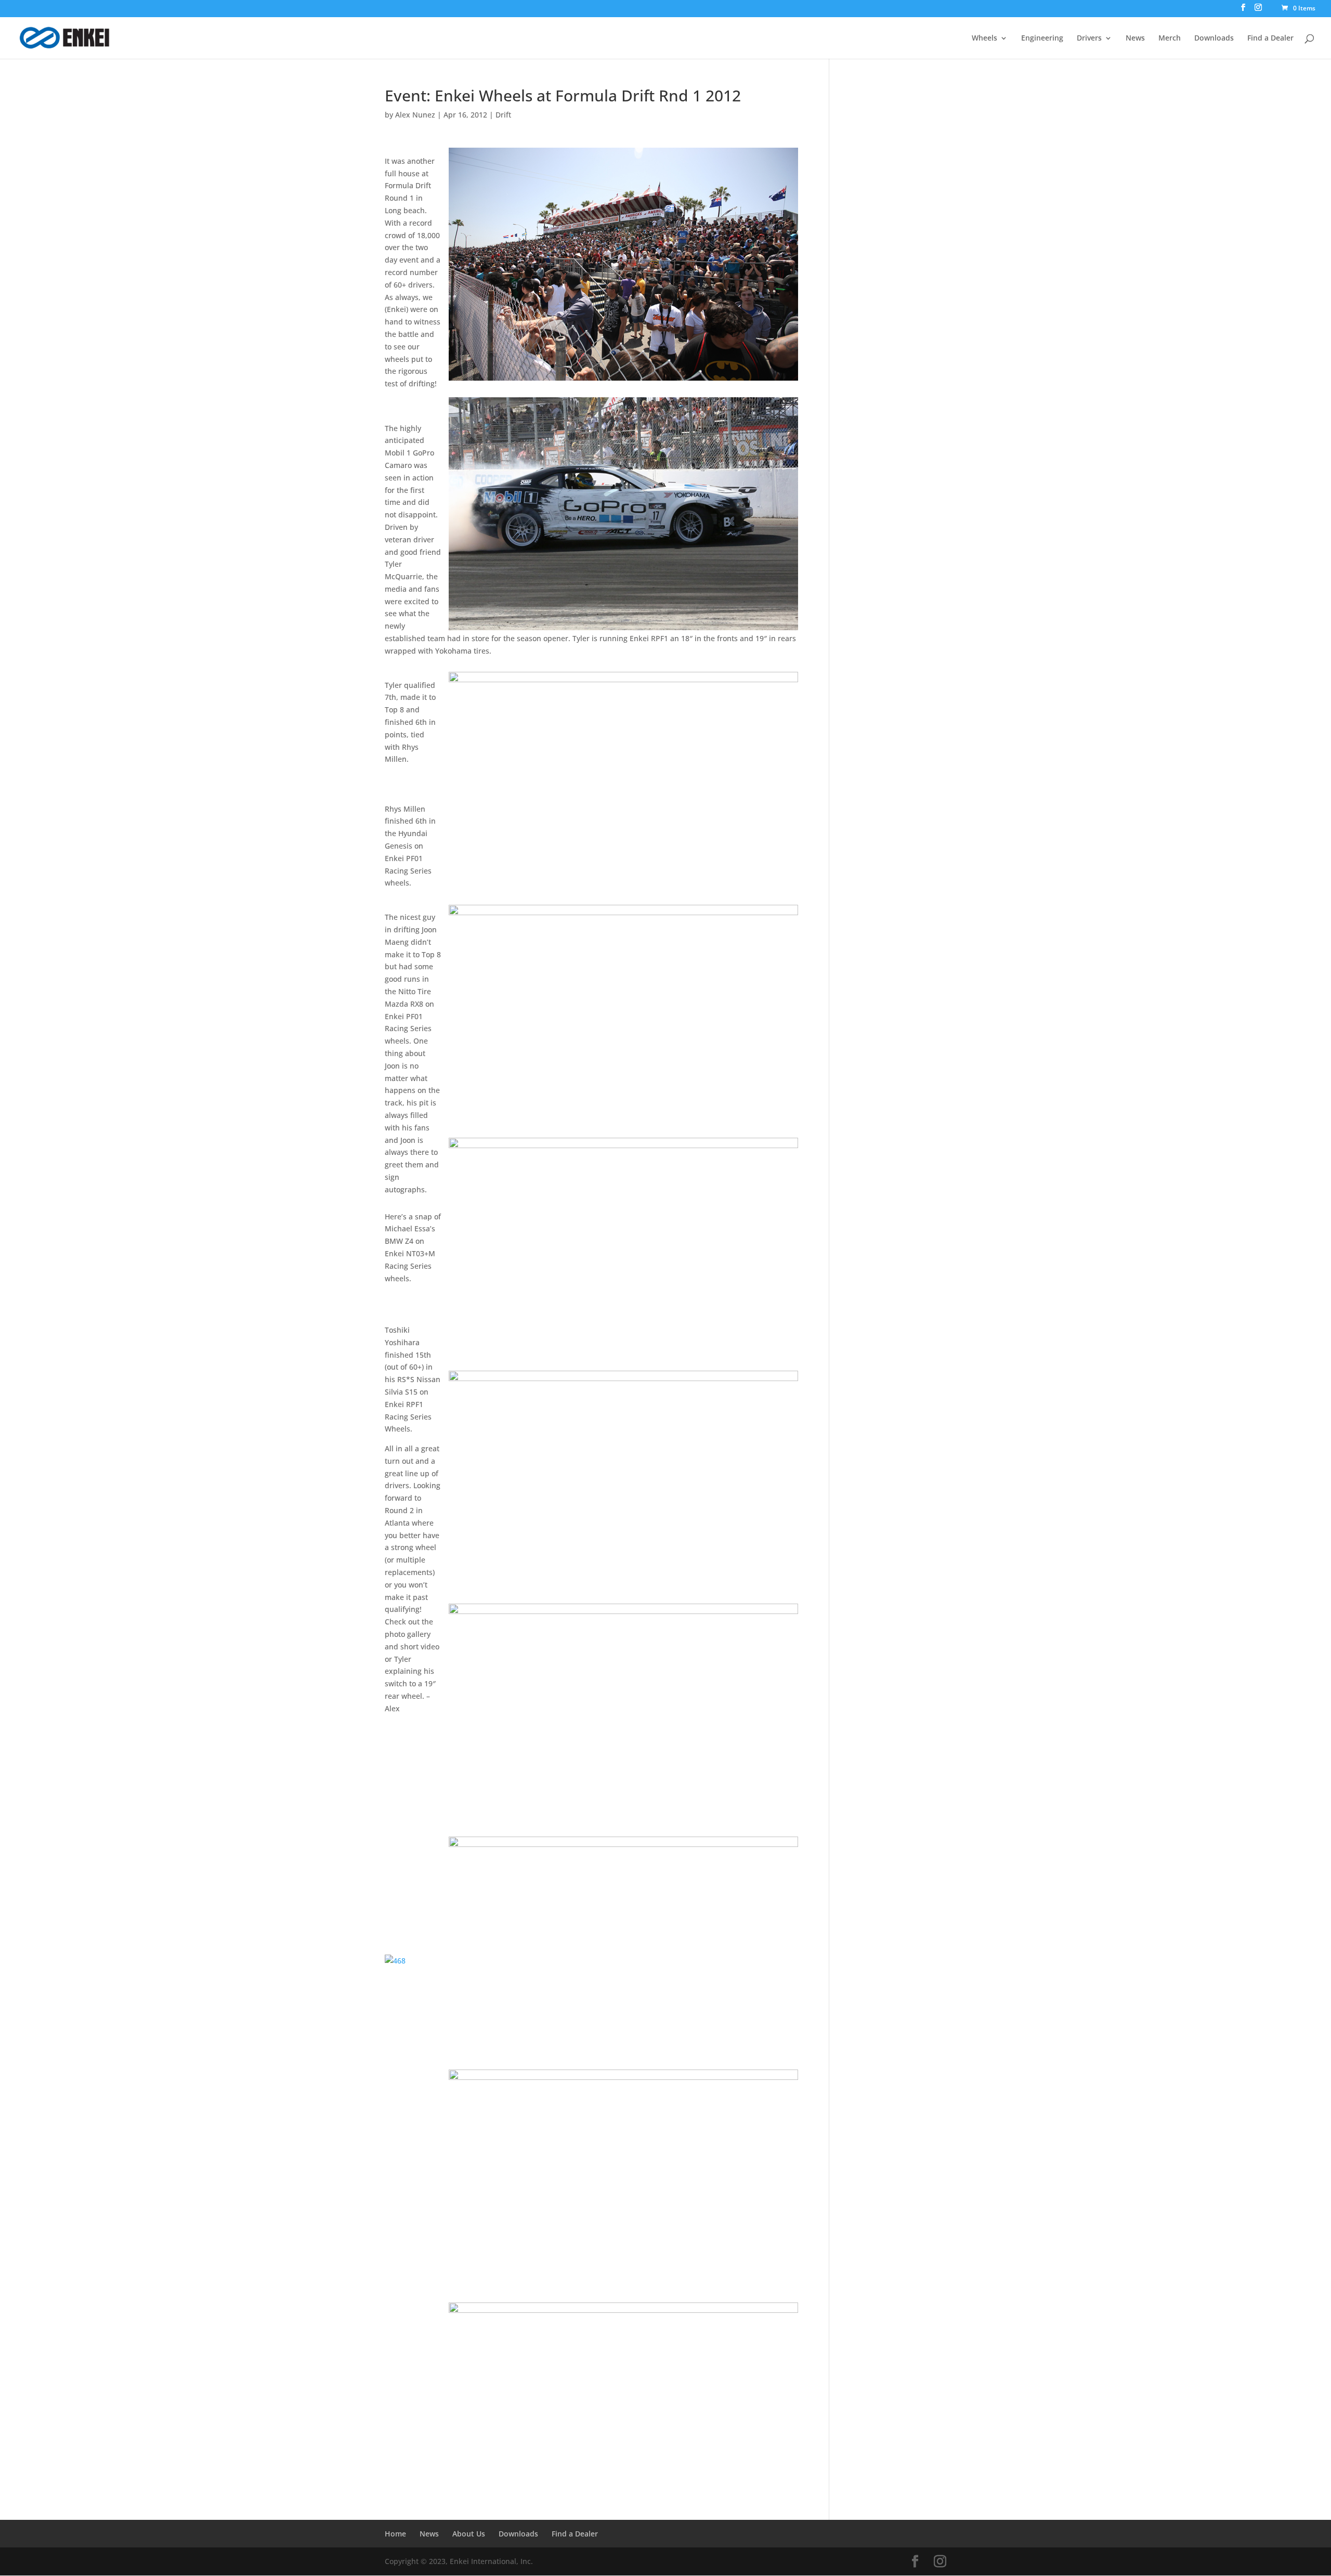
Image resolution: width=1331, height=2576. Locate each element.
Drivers (1089, 38)
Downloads (1214, 38)
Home (395, 2534)
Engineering (1042, 38)
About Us (469, 2534)
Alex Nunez (415, 115)
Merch (1170, 38)
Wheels (984, 38)
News (1135, 38)
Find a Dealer (1270, 38)
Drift (503, 115)
